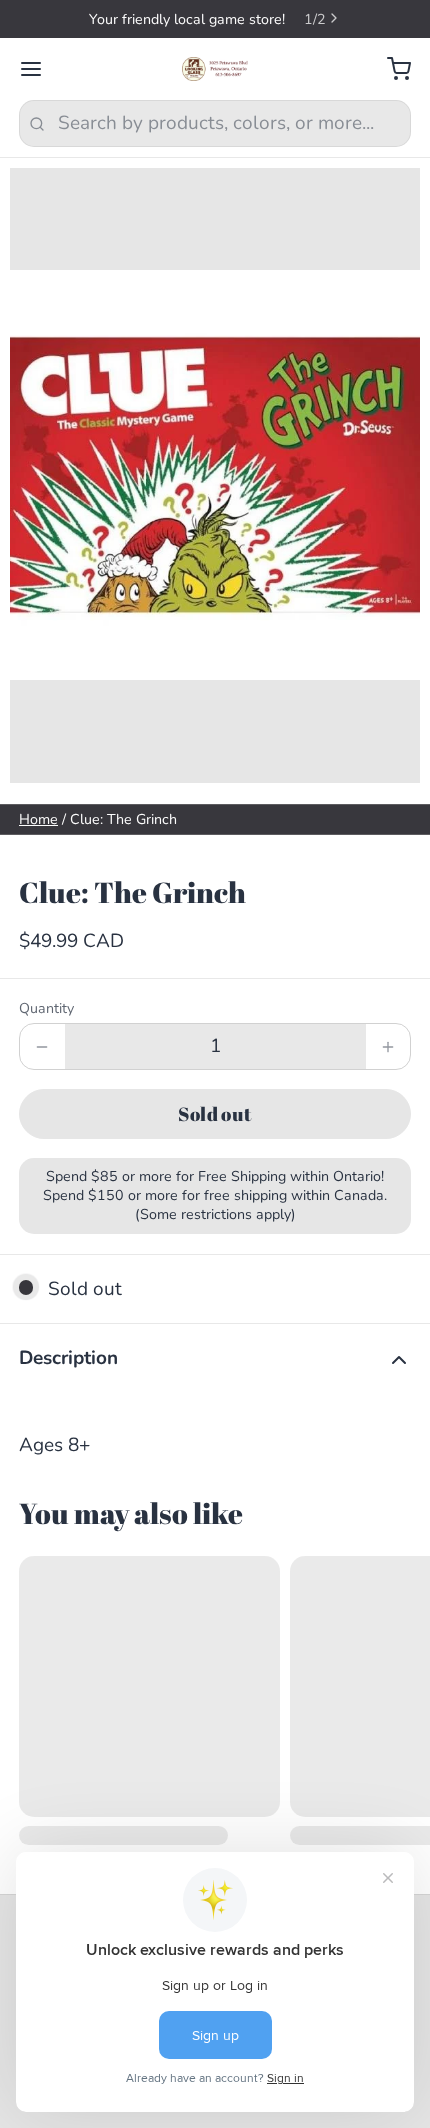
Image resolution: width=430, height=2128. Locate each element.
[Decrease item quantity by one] (42, 1046)
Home (38, 819)
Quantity (46, 1008)
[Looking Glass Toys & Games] (215, 69)
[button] (215, 1114)
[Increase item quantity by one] (388, 1046)
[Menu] (40, 69)
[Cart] (389, 69)
